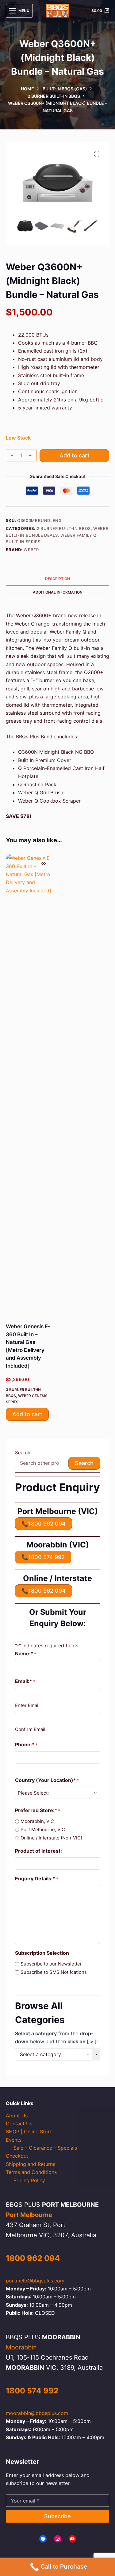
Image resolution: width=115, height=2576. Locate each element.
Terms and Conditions (31, 2172)
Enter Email (27, 1705)
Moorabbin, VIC (37, 1821)
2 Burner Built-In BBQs (64, 528)
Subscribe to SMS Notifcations (54, 1972)
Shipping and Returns (31, 2164)
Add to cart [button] (27, 1414)
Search (23, 1453)
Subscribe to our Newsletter (51, 1964)
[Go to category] (96, 2054)
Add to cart (75, 455)
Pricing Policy (29, 2180)
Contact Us (19, 2124)
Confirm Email (30, 1729)
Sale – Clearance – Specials (45, 2148)
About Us (17, 2116)
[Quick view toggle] (44, 863)
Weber (31, 550)
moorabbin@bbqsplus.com (37, 2413)
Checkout (17, 2156)
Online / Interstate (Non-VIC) (51, 1838)
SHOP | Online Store (29, 2132)
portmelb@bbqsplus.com (35, 2281)
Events (14, 2140)
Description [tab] (57, 579)
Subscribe (57, 2516)
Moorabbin (21, 2347)
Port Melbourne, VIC (43, 1829)
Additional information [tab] (58, 592)
